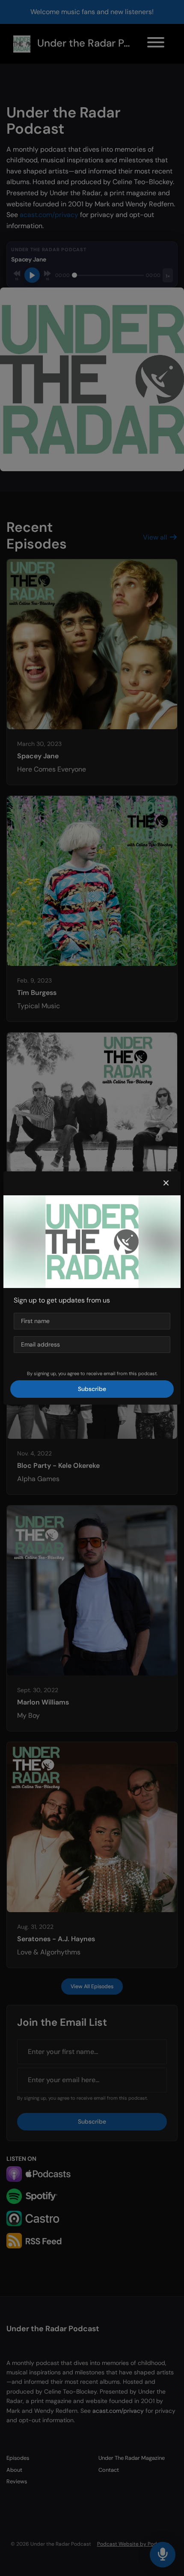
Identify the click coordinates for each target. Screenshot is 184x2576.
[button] (166, 1183)
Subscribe (92, 1389)
